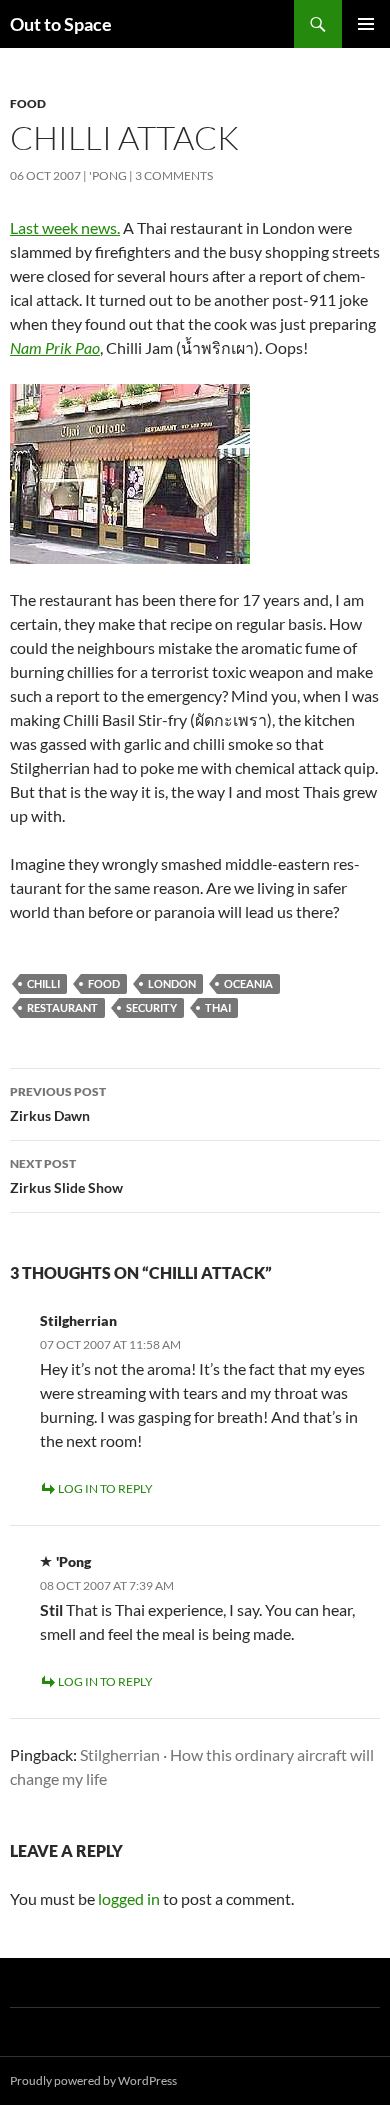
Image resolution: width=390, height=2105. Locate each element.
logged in (129, 1898)
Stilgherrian (78, 1320)
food (104, 983)
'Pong (108, 175)
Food (28, 103)
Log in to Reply (105, 1488)
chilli (43, 983)
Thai (218, 1007)
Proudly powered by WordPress (93, 2080)
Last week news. (65, 227)
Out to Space (61, 24)
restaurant (62, 1007)
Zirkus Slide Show (66, 1176)
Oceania (248, 983)
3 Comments (174, 175)
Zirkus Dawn (58, 1104)
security (151, 1007)
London (172, 983)
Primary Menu (366, 24)
